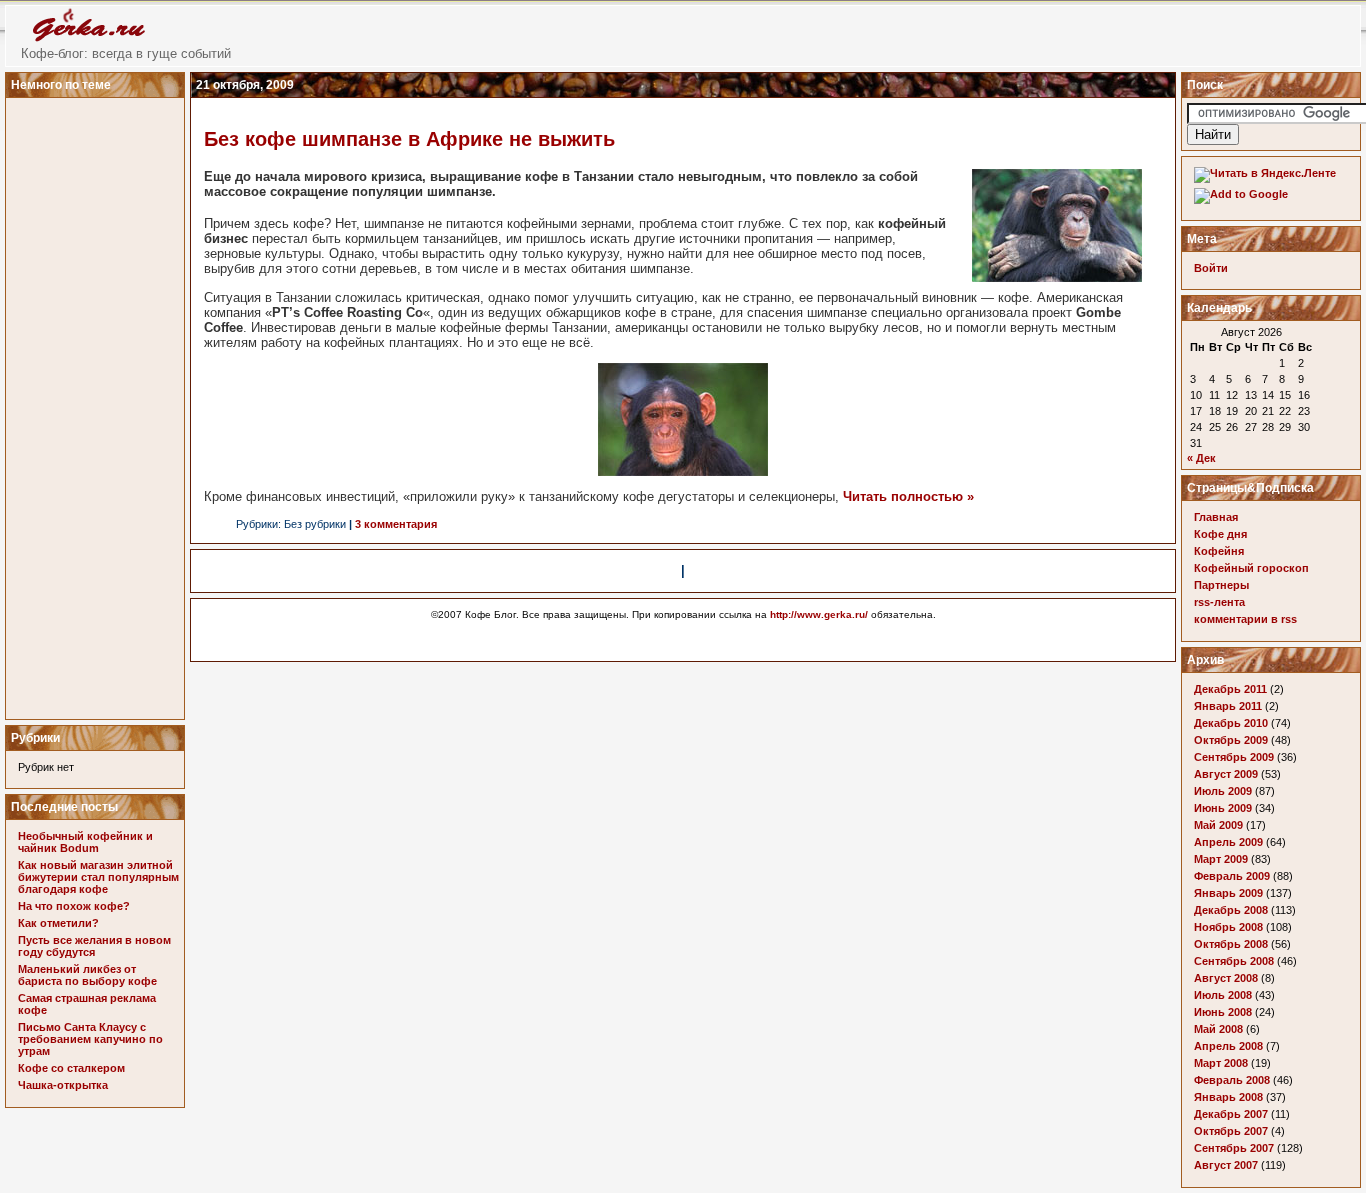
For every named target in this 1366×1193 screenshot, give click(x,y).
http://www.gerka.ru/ (819, 614)
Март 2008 (1221, 1063)
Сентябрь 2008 (1234, 961)
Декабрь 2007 (1231, 1114)
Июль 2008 (1223, 995)
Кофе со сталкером (71, 1068)
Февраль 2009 (1232, 876)
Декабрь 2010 (1231, 723)
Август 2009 (1226, 774)
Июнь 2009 (1223, 808)
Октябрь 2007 (1231, 1131)
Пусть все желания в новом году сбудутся (94, 946)
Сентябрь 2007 (1234, 1148)
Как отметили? (58, 923)
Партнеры (1221, 585)
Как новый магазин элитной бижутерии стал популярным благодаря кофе (98, 877)
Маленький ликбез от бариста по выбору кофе (87, 975)
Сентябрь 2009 (1234, 757)
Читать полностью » (908, 496)
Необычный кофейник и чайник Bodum (85, 842)
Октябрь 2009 (1231, 740)
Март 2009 (1221, 859)
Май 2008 (1218, 1029)
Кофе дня (1220, 534)
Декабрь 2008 (1231, 910)
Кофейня (1219, 551)
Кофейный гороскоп (1251, 568)
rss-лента (1219, 602)
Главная (1216, 517)
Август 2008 (1226, 978)
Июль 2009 (1223, 791)
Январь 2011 (1228, 706)
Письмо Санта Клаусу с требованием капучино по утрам (90, 1039)
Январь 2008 (1228, 1097)
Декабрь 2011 (1230, 689)
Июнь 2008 (1223, 1012)
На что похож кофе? (74, 906)
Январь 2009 (1228, 893)
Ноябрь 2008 (1228, 927)
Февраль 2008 (1232, 1080)
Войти (1211, 268)
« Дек (1201, 458)
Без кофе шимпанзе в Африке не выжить (409, 139)
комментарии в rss (1245, 619)
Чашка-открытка (63, 1085)
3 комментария (396, 524)
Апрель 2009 (1228, 842)
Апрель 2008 (1228, 1046)
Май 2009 (1218, 825)
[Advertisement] (98, 403)
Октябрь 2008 (1231, 944)
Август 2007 (1226, 1165)
